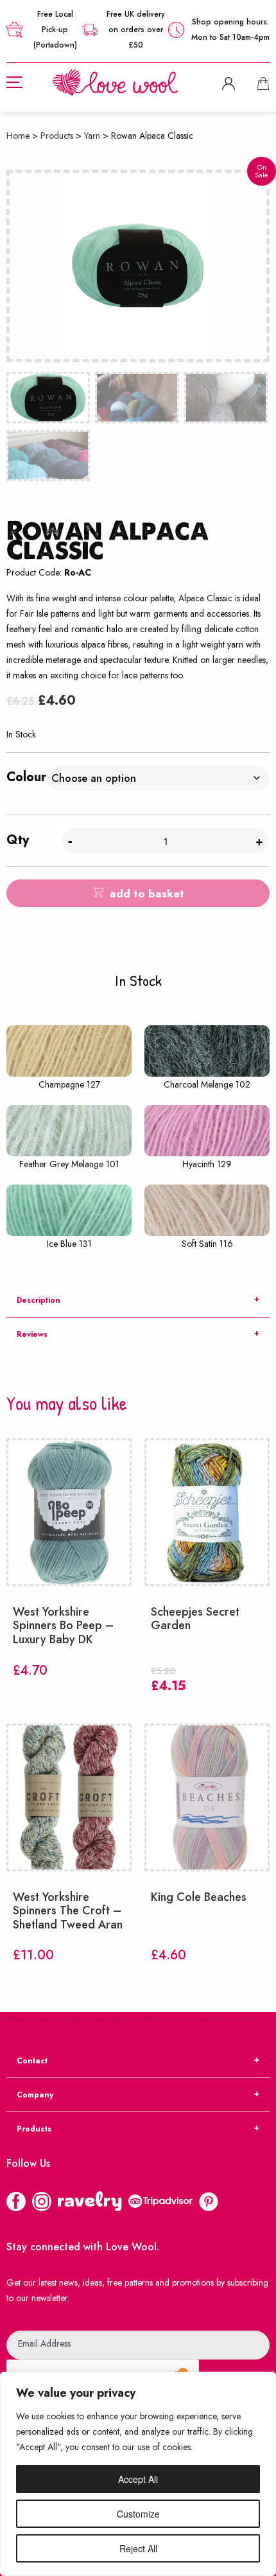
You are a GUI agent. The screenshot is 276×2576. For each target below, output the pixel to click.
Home (18, 136)
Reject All (138, 2548)
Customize (138, 2514)
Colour (26, 777)
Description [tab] (39, 1300)
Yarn (92, 136)
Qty (18, 840)
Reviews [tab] (32, 1334)
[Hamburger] (14, 82)
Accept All (138, 2479)
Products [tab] (34, 2129)
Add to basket (147, 894)
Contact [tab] (32, 2061)
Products (57, 136)
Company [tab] (35, 2095)
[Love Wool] (115, 81)
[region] (138, 2474)
